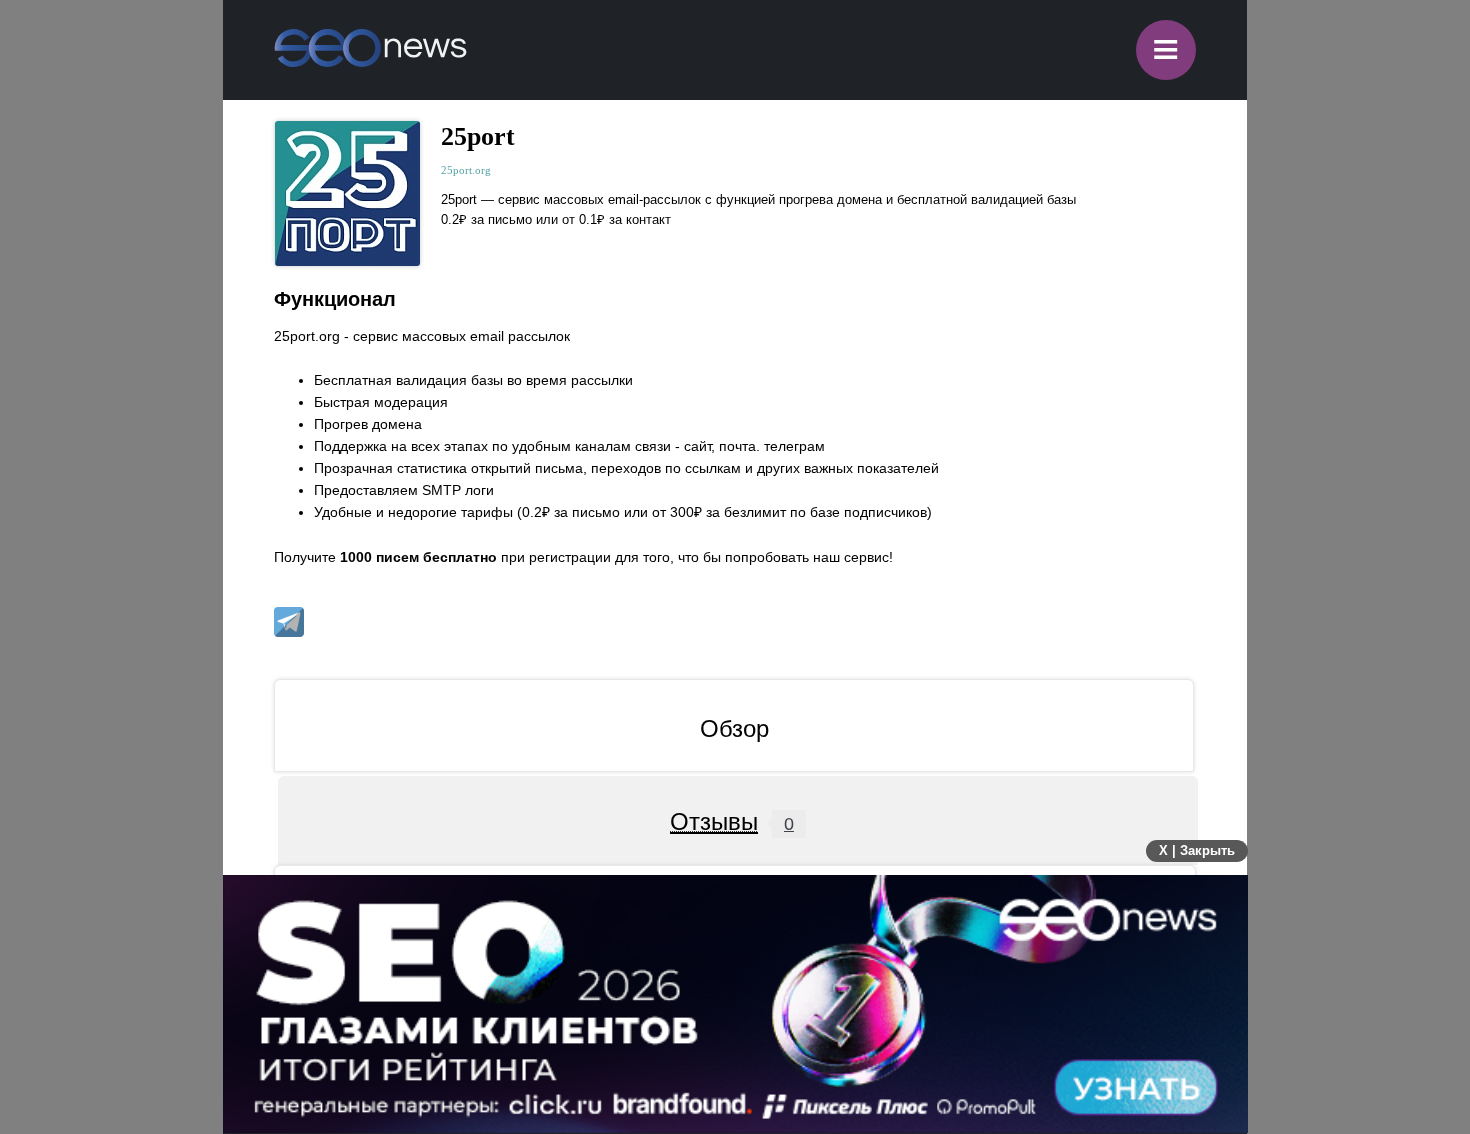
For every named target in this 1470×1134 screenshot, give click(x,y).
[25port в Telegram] (289, 622)
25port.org (466, 170)
